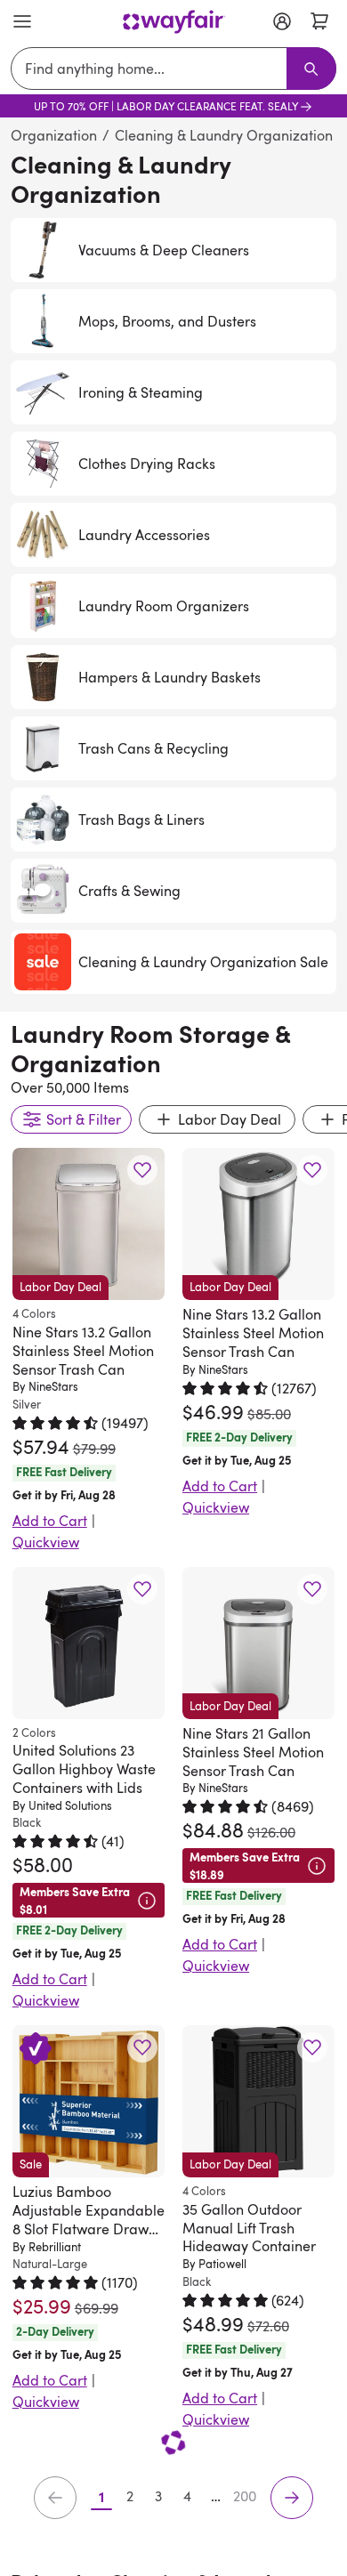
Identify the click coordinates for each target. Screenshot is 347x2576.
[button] (142, 1171)
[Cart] (319, 21)
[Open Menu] (22, 21)
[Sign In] (282, 21)
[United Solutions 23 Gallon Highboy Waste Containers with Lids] (89, 1643)
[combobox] (153, 69)
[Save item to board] (142, 1170)
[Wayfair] (174, 22)
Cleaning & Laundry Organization (224, 135)
